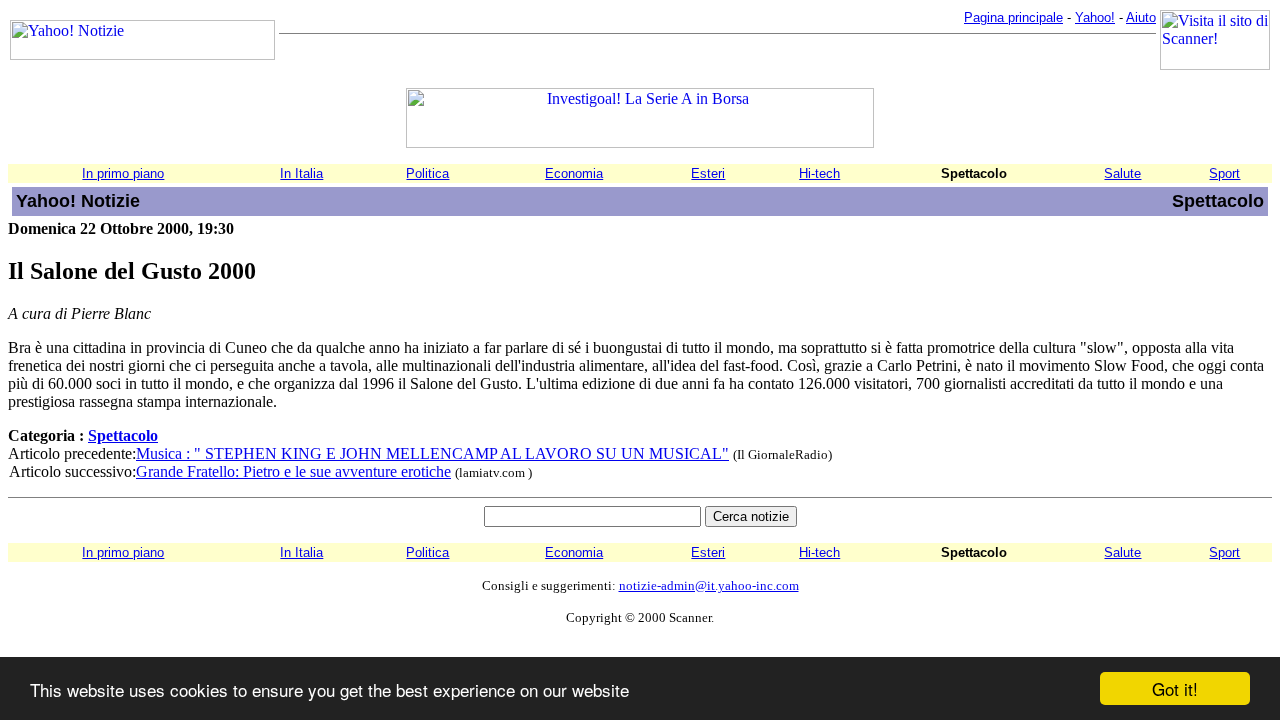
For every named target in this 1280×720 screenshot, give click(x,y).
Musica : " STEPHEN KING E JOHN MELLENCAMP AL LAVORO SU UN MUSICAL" (432, 453)
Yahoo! (1095, 17)
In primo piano (123, 173)
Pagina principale (1013, 17)
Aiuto (1141, 17)
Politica (427, 173)
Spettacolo (123, 435)
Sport (1224, 173)
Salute (1122, 173)
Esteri (708, 173)
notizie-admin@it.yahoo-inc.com (709, 585)
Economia (574, 173)
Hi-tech (819, 173)
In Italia (301, 173)
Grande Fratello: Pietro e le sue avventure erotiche (293, 471)
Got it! (1175, 688)
